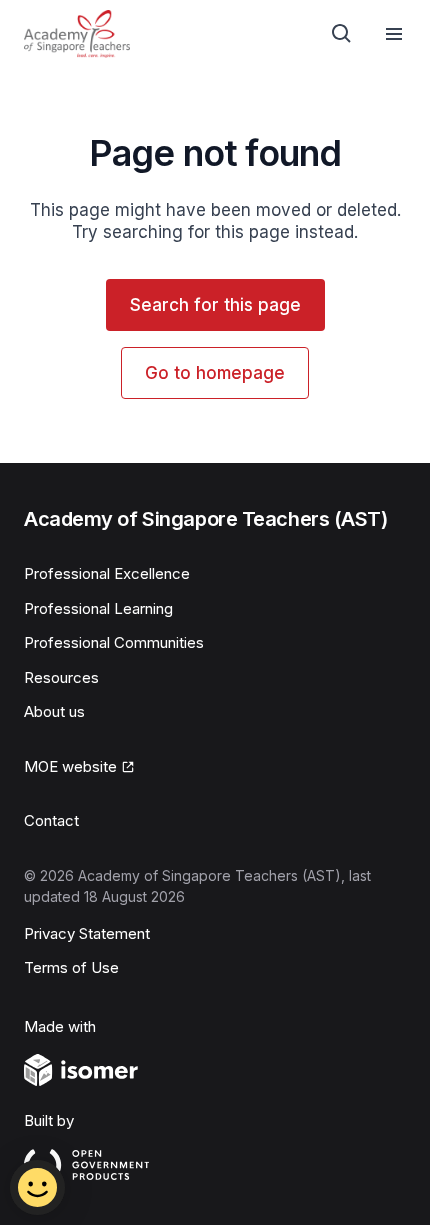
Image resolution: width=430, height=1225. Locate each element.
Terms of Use (71, 967)
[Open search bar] (342, 34)
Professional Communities (114, 642)
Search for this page (215, 305)
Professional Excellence (107, 573)
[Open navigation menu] (394, 34)
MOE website (70, 766)
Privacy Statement (87, 933)
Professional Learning (98, 608)
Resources (61, 677)
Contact (51, 820)
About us (54, 711)
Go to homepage (215, 373)
